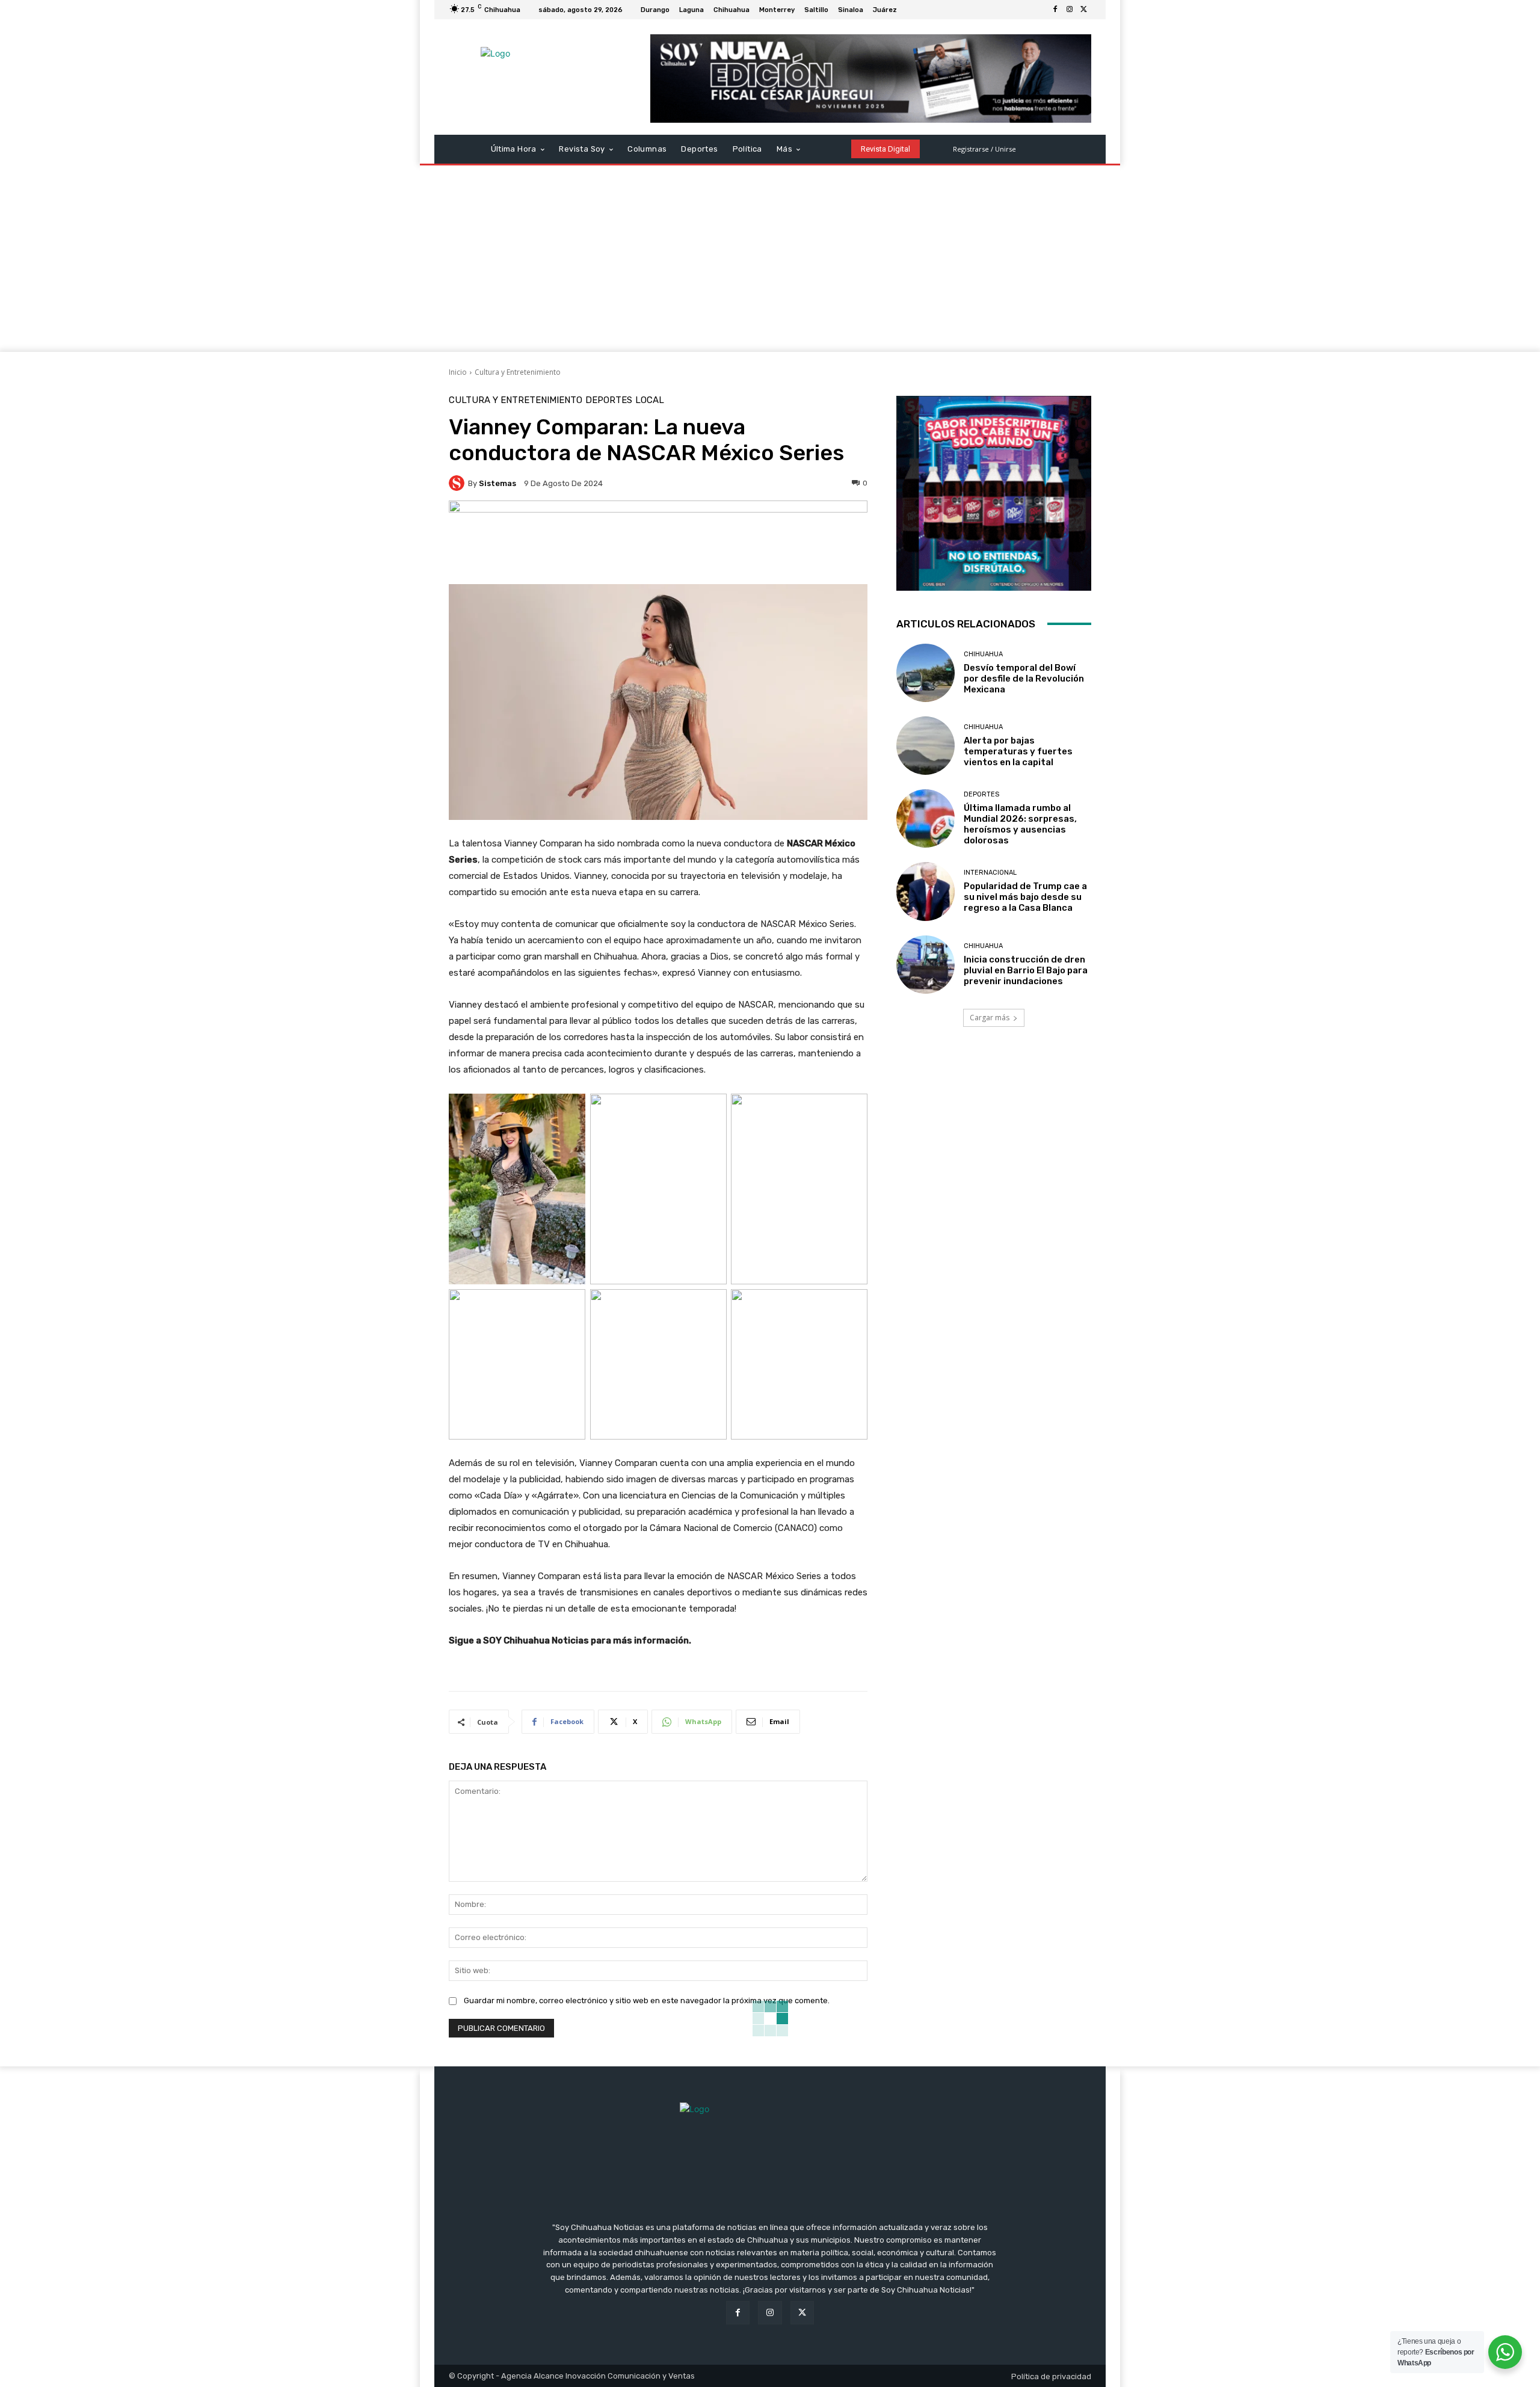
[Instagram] (1070, 10)
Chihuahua (983, 654)
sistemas (497, 483)
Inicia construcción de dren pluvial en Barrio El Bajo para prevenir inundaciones (1026, 970)
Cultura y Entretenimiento (518, 372)
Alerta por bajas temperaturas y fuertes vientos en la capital (1018, 751)
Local (650, 400)
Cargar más (990, 1018)
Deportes (609, 400)
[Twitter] (1084, 10)
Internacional (990, 873)
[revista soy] (658, 542)
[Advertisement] (770, 262)
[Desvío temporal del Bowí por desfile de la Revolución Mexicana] (926, 673)
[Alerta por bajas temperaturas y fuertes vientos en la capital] (926, 746)
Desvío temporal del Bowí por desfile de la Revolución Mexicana (1024, 679)
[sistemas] (458, 483)
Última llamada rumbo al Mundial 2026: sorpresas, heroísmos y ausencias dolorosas (1020, 824)
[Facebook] (1055, 10)
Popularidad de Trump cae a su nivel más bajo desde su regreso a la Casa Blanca (1025, 897)
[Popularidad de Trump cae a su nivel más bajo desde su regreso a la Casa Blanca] (926, 891)
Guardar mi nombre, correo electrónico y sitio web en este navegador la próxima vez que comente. (647, 2000)
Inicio (458, 372)
